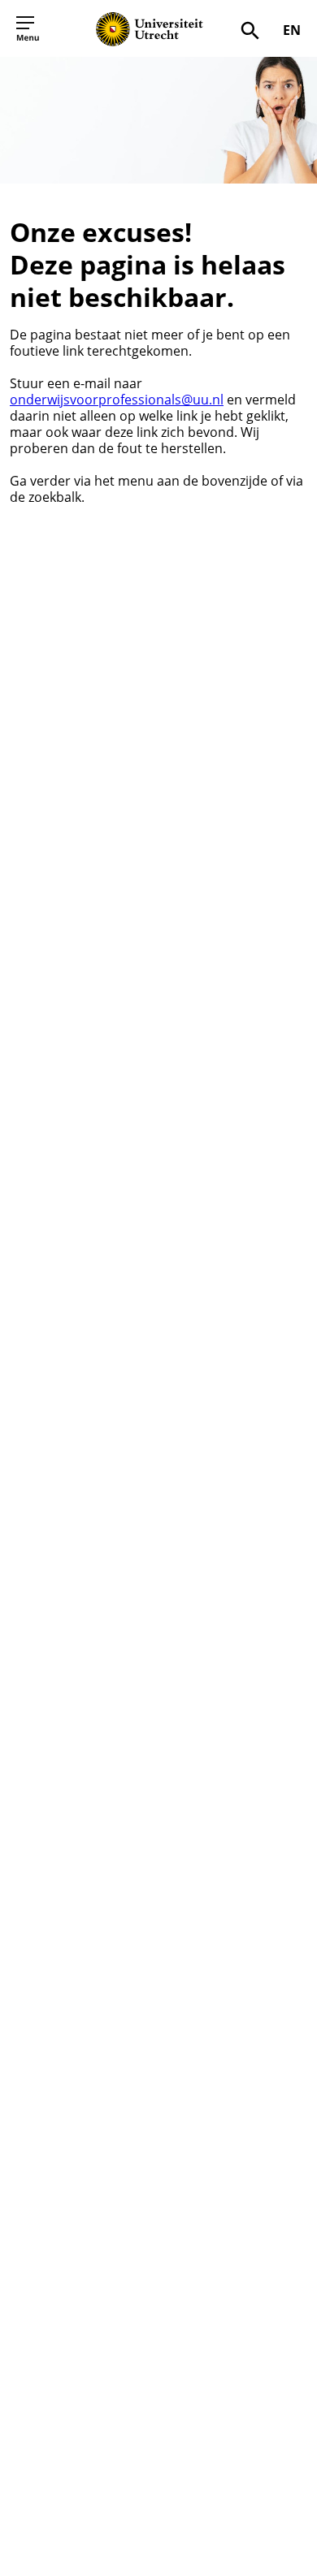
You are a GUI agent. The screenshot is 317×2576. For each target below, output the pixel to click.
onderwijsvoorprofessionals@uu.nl (117, 400)
